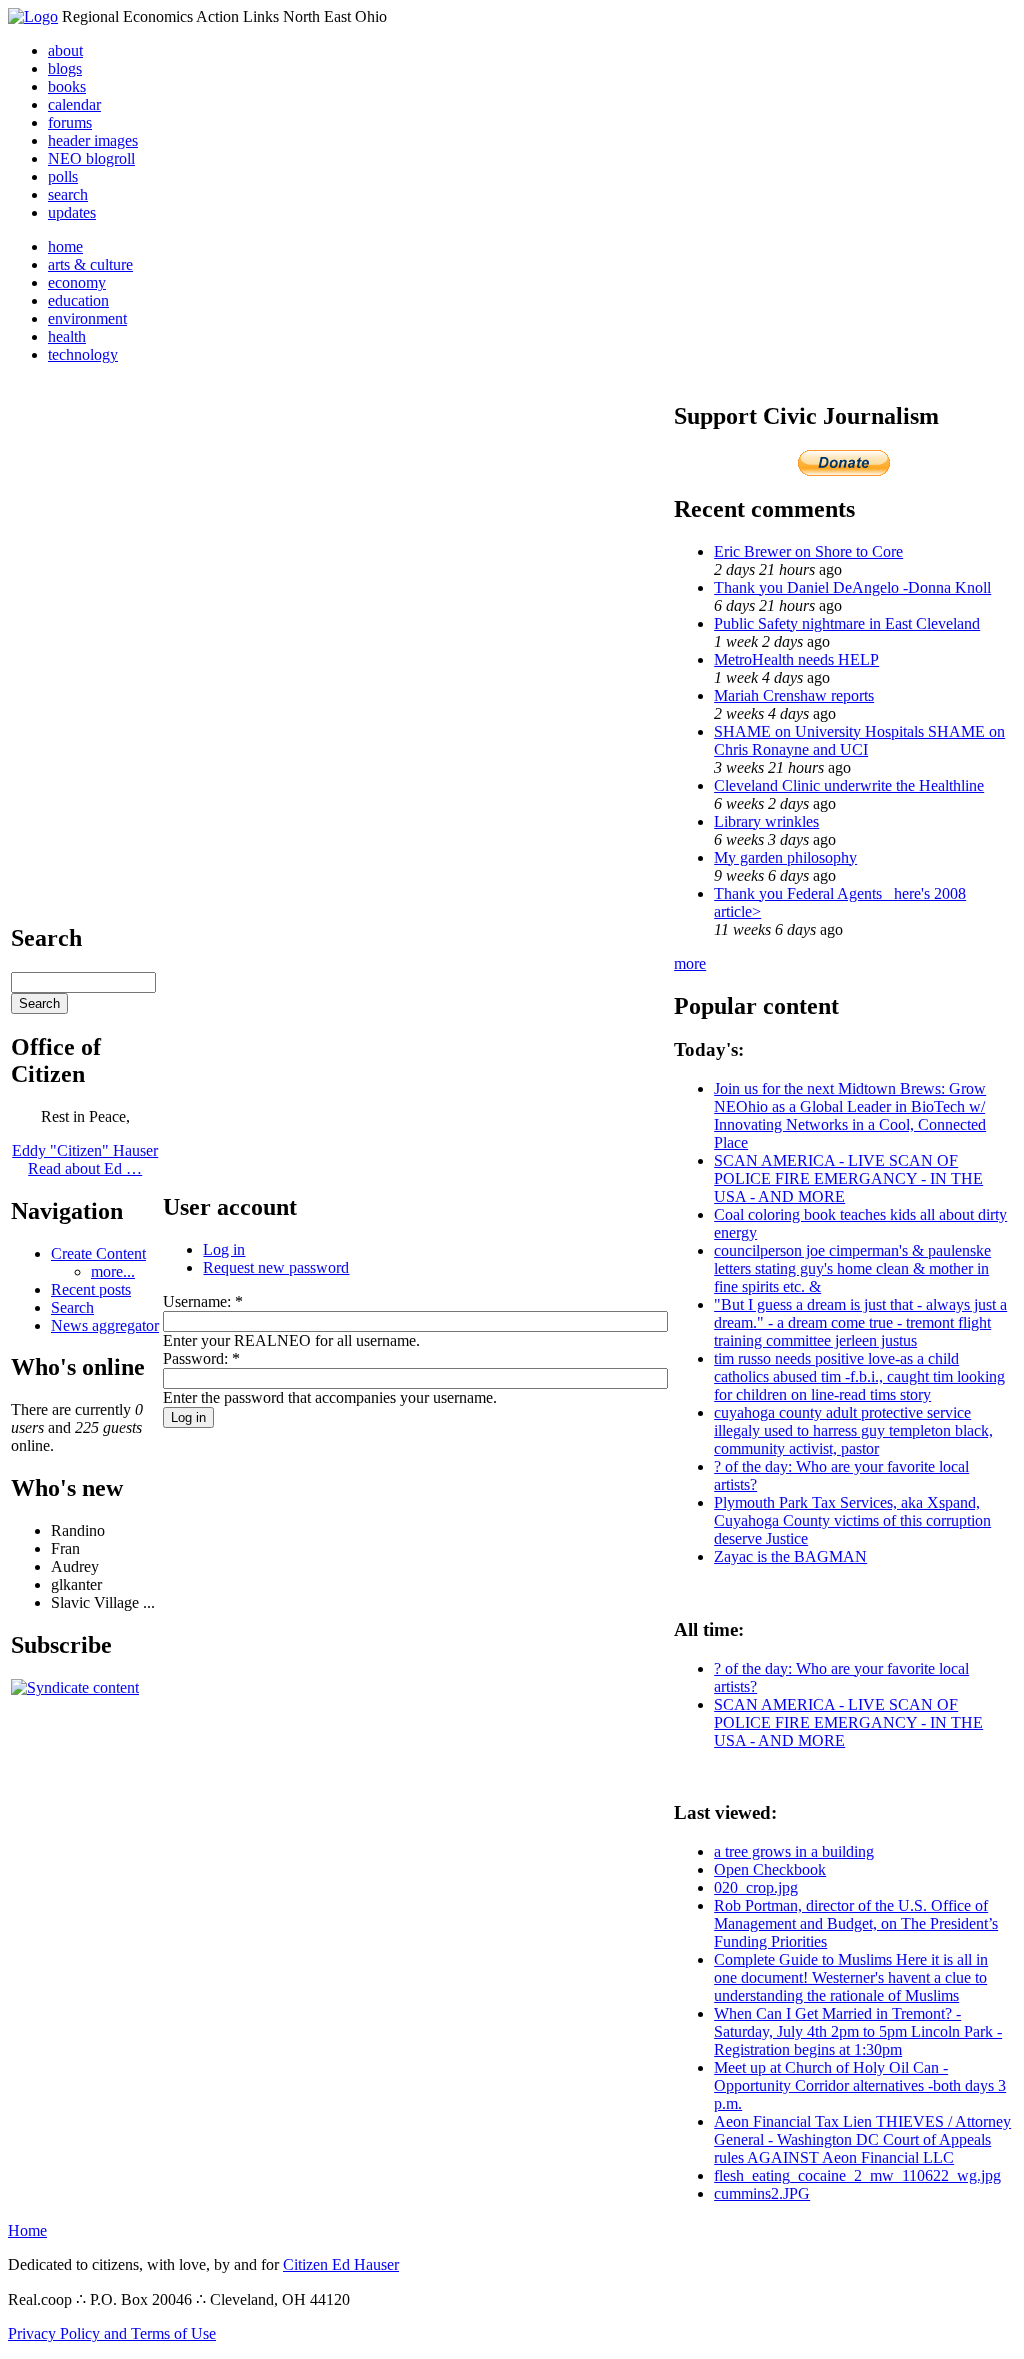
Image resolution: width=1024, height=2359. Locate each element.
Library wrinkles (766, 821)
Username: (203, 1301)
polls (63, 176)
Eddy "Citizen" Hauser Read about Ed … (85, 1159)
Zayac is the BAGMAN (790, 1556)
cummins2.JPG (762, 2193)
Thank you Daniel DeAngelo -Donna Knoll (852, 587)
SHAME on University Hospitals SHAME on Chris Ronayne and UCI (859, 740)
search (68, 194)
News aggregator (105, 1325)
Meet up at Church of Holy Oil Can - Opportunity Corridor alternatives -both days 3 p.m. (860, 2085)
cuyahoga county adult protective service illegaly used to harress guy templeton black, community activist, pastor (853, 1430)
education (78, 300)
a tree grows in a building (794, 1851)
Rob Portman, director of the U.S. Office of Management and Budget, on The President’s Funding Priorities (856, 1923)
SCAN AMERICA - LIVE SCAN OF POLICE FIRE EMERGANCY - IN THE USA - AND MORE (848, 1178)
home (65, 246)
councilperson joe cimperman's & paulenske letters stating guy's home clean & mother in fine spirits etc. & (852, 1268)
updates (72, 212)
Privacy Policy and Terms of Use (112, 2333)
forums (70, 122)
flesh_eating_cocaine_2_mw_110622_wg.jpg (857, 2175)
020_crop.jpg (756, 1887)
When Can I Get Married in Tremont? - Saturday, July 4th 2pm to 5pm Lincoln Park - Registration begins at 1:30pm (858, 2031)
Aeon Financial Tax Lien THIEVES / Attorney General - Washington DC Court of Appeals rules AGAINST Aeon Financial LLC (862, 2139)
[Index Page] (33, 16)
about (65, 50)
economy (77, 282)
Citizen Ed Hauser (341, 2264)
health (67, 336)
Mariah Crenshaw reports (794, 695)
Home (27, 2230)
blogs (65, 68)
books (67, 86)
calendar (74, 104)
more (690, 963)
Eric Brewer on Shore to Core (808, 551)
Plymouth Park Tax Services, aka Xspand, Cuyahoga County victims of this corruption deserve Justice (852, 1520)
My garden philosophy (785, 857)
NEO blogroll (91, 158)
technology (83, 354)
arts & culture (90, 264)
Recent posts (91, 1289)
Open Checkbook (770, 1869)
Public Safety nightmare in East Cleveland (847, 623)
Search (72, 1307)
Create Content (98, 1253)
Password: (201, 1358)
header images (93, 140)
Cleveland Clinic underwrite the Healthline (849, 785)
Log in (224, 1249)
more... (113, 1271)
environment (87, 318)
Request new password (276, 1267)
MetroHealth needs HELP (796, 659)
